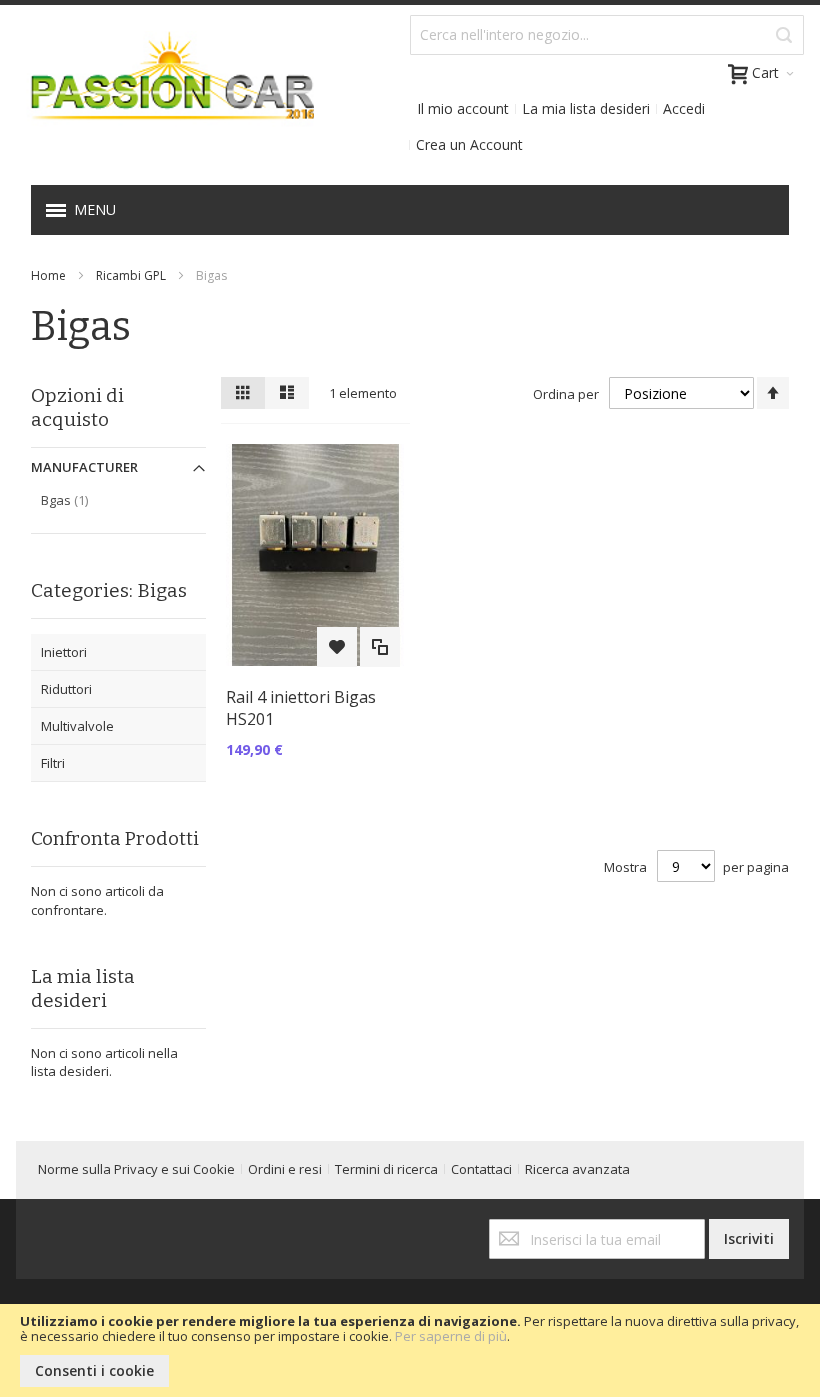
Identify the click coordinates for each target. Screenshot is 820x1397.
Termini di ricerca (386, 1169)
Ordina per (566, 394)
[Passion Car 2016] (165, 89)
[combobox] (607, 35)
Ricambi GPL (131, 275)
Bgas (85, 499)
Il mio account (463, 108)
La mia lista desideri (586, 108)
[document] (410, 1350)
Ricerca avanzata (577, 1169)
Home (48, 275)
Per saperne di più (451, 1336)
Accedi (684, 108)
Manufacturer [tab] (84, 467)
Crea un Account (469, 144)
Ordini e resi (285, 1169)
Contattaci (481, 1169)
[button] (337, 647)
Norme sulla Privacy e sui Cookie (136, 1169)
